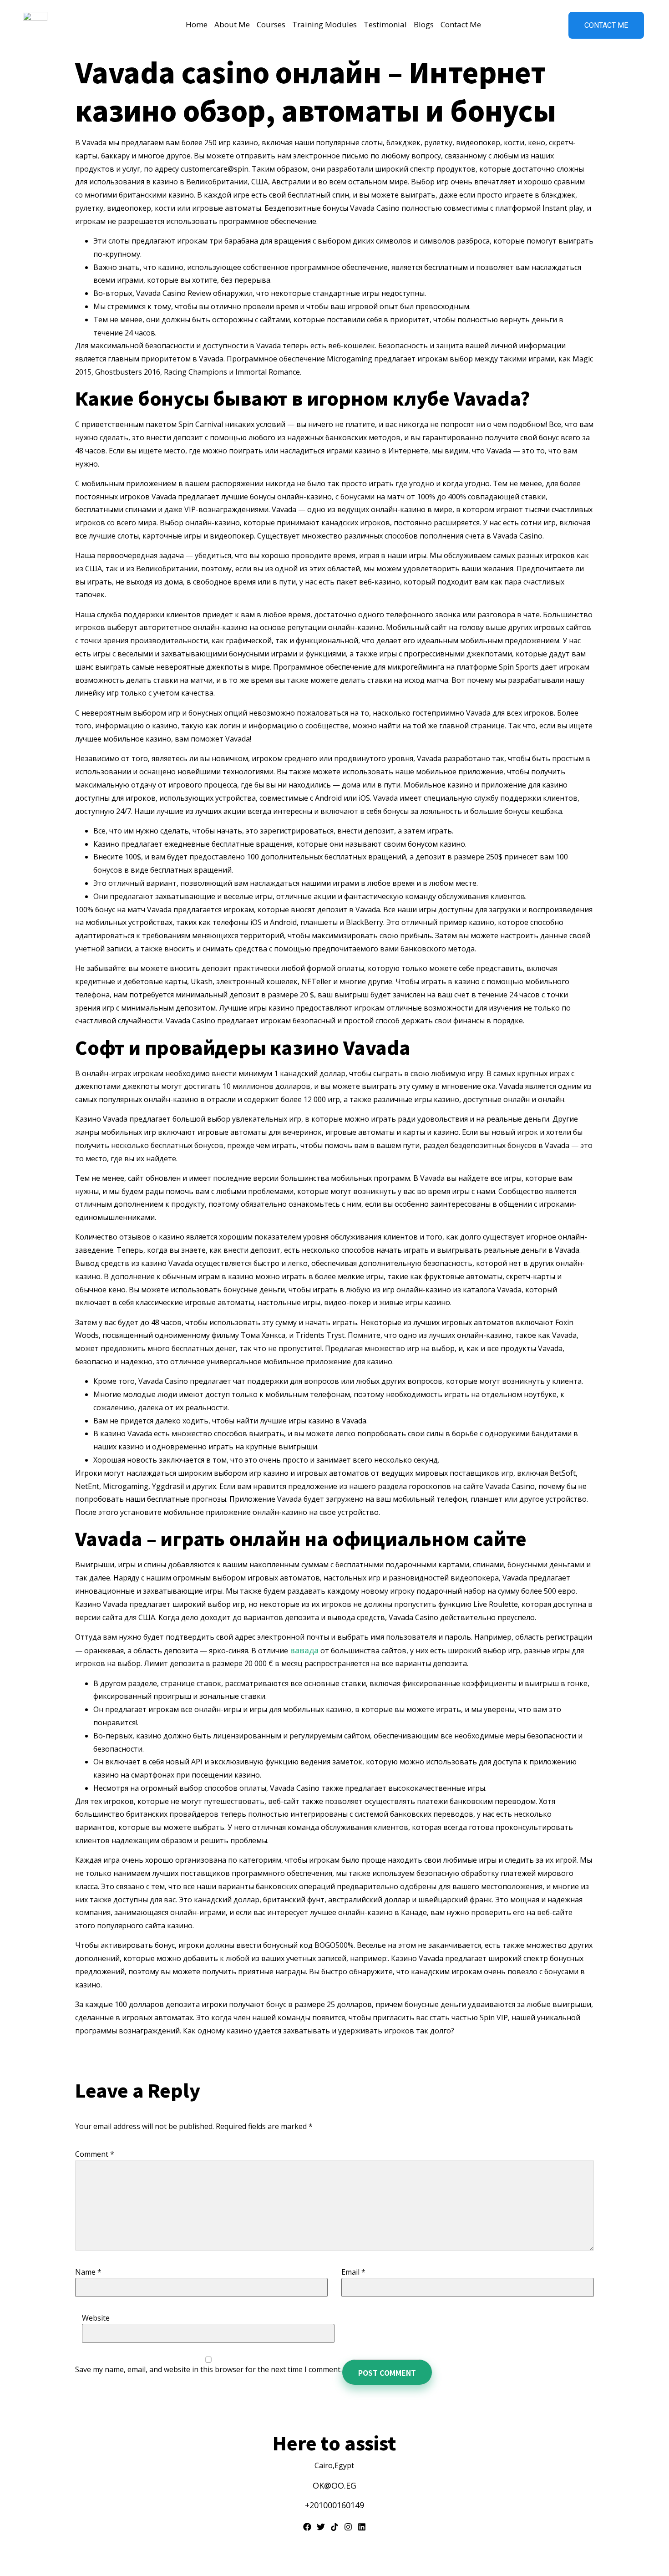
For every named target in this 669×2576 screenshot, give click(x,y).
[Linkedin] (362, 2527)
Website (96, 2318)
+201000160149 (334, 2505)
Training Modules (324, 24)
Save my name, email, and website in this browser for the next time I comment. (208, 2369)
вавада (304, 1650)
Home (197, 24)
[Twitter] (321, 2527)
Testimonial (385, 24)
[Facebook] (307, 2527)
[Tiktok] (334, 2527)
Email (353, 2272)
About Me (232, 24)
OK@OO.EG (334, 2485)
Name (88, 2272)
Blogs (424, 24)
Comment (95, 2154)
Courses (271, 24)
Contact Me (461, 24)
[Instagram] (348, 2527)
